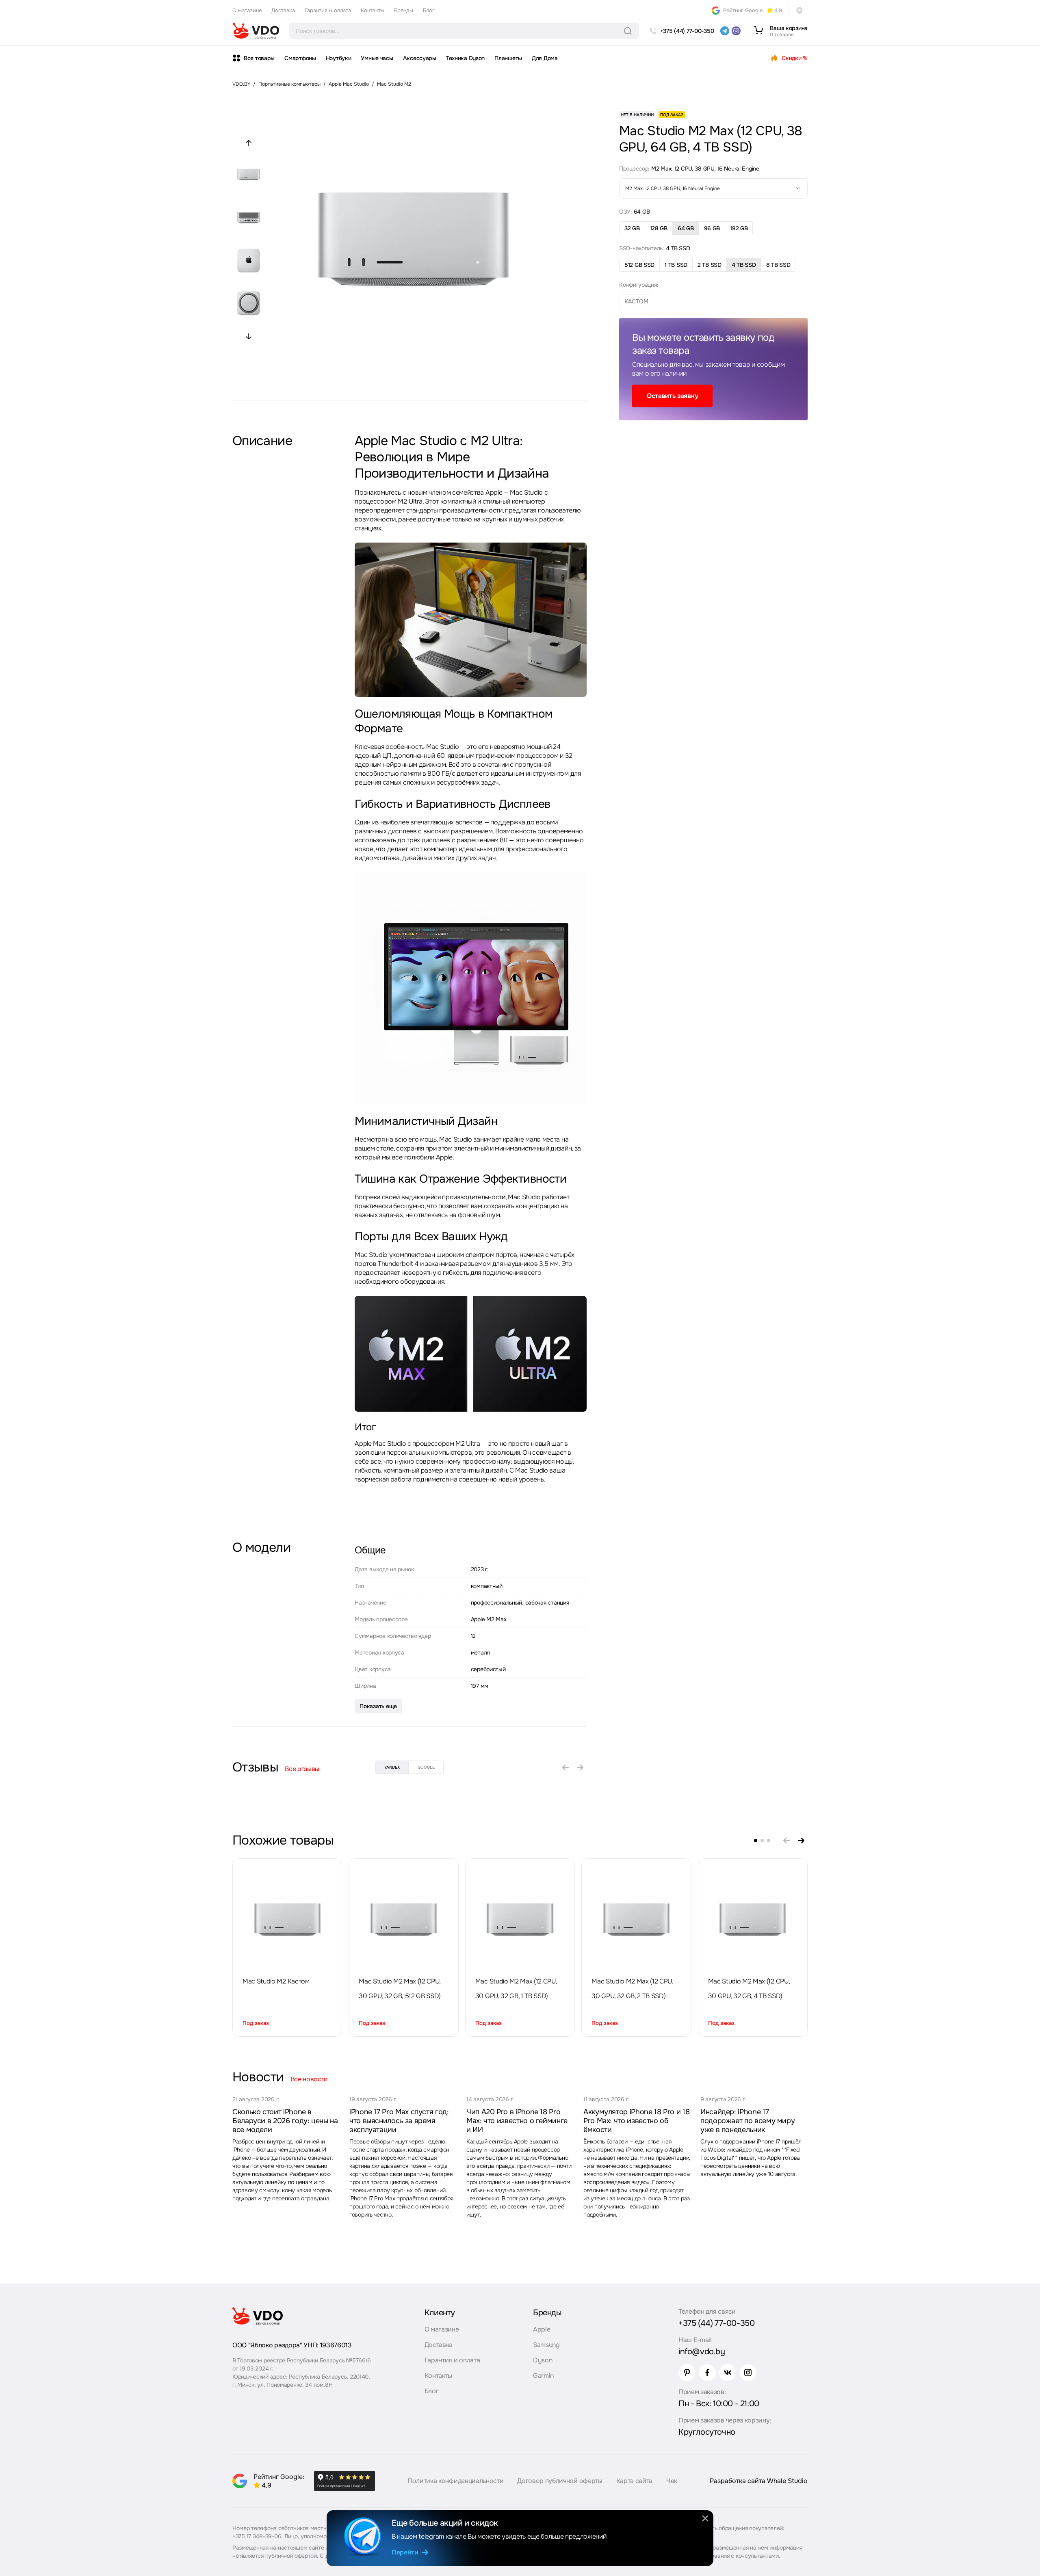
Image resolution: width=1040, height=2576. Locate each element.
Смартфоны (300, 58)
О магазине (247, 10)
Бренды (404, 10)
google (426, 1767)
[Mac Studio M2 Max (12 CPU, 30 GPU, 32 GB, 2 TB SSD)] (636, 1920)
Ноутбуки (339, 58)
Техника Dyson (465, 58)
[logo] (256, 31)
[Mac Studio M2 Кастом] (287, 1920)
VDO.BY (241, 84)
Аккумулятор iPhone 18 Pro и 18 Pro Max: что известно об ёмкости (636, 2121)
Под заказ (256, 2023)
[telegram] (725, 31)
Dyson (543, 2360)
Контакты (373, 10)
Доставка (283, 10)
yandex (392, 1767)
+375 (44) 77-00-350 (716, 2323)
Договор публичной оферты (560, 2481)
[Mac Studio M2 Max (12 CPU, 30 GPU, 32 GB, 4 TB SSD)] (753, 1920)
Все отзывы (302, 1769)
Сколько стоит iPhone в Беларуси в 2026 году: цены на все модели (285, 2121)
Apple (542, 2329)
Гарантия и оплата (328, 10)
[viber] (736, 31)
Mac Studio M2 (394, 84)
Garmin (543, 2376)
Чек (672, 2481)
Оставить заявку (672, 396)
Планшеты (508, 58)
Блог (429, 10)
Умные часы (377, 58)
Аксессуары (420, 58)
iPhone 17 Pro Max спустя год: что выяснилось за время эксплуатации (399, 2121)
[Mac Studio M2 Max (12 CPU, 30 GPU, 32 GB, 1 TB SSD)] (520, 1920)
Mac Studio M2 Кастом (276, 1981)
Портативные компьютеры (289, 84)
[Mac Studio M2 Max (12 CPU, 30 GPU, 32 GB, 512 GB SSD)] (404, 1920)
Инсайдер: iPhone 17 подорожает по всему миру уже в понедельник (747, 2121)
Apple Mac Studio (349, 84)
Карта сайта (634, 2481)
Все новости (309, 2079)
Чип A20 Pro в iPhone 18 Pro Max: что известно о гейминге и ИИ (517, 2121)
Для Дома (545, 58)
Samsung (546, 2345)
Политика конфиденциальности (455, 2481)
